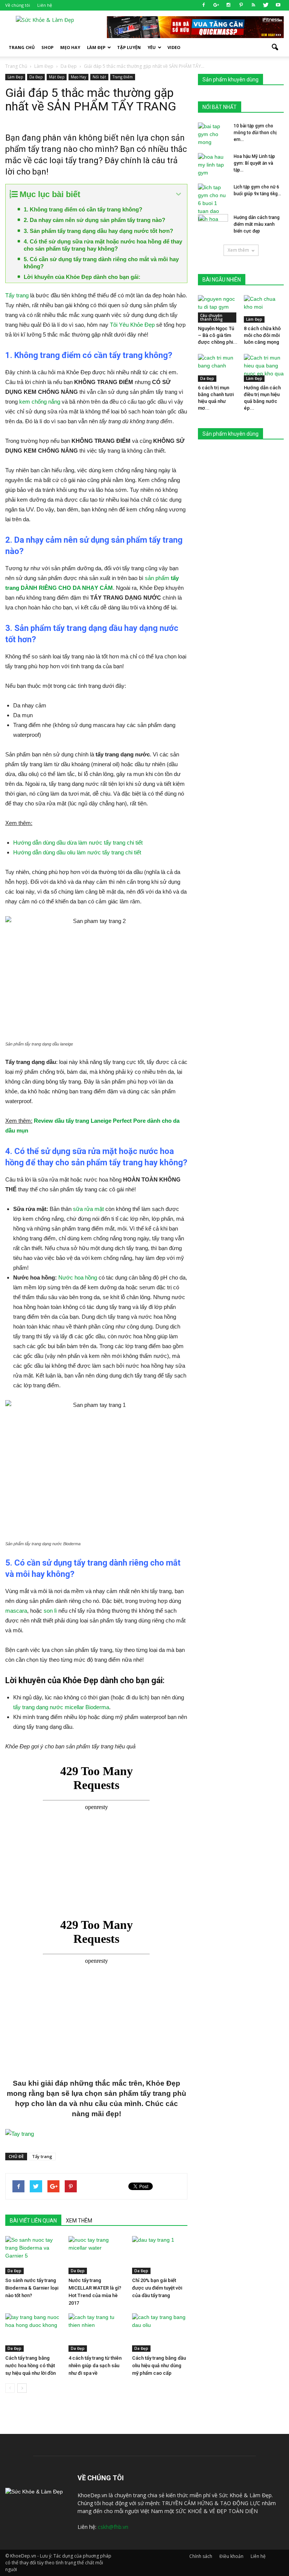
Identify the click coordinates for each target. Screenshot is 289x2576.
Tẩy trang (17, 295)
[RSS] (253, 5)
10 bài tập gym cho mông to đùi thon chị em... (255, 133)
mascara (16, 1611)
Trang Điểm (123, 77)
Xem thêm (238, 250)
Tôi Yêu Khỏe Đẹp (132, 325)
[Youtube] (278, 5)
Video (174, 47)
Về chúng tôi (18, 5)
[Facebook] (204, 5)
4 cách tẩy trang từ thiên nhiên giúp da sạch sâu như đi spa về (95, 2366)
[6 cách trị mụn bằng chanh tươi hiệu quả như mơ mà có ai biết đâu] (218, 368)
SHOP (47, 47)
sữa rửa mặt (88, 1209)
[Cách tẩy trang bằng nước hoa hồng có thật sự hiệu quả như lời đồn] (33, 2332)
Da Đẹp (36, 77)
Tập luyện (129, 47)
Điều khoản (231, 2556)
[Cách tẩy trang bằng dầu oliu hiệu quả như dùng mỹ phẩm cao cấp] (160, 2332)
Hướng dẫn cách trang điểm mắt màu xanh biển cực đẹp (257, 224)
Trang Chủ (22, 47)
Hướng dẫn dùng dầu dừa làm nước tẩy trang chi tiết (78, 843)
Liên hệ (45, 5)
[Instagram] (228, 5)
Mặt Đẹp (57, 77)
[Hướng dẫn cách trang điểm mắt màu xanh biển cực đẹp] (213, 225)
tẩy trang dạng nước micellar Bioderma (61, 1707)
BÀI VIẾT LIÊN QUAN (33, 2221)
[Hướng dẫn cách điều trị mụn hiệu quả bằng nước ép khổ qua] (264, 368)
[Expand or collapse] (179, 194)
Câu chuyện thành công (211, 317)
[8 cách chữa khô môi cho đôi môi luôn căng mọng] (264, 309)
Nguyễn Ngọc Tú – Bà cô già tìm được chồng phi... (218, 335)
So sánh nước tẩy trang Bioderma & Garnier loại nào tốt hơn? (32, 2288)
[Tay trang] (96, 2134)
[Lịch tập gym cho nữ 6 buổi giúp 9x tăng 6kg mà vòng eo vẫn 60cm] (213, 203)
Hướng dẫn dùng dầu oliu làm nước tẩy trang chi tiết (77, 852)
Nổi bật (99, 77)
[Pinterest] (241, 5)
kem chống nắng (40, 402)
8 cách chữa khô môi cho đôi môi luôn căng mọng (262, 335)
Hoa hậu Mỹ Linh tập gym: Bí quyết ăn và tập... (254, 163)
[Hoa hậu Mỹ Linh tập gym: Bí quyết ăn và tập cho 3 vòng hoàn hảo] (213, 165)
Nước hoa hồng (78, 1277)
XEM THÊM (79, 2221)
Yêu (152, 47)
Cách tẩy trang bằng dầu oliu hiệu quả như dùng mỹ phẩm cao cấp (159, 2366)
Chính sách (201, 2556)
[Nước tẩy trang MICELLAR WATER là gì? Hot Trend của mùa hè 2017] (96, 2255)
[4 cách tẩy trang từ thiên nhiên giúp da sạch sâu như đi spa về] (96, 2332)
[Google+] (216, 5)
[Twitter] (266, 5)
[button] (275, 47)
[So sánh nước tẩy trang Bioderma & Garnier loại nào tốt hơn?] (33, 2255)
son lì (50, 1611)
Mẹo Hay (70, 47)
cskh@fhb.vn (113, 2527)
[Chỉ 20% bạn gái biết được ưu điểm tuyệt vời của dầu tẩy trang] (160, 2255)
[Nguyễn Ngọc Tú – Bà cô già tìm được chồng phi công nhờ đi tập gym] (218, 309)
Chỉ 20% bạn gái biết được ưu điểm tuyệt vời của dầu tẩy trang (157, 2288)
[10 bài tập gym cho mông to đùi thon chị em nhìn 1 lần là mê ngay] (213, 134)
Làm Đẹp (96, 47)
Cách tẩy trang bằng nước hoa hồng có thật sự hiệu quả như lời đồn (30, 2366)
